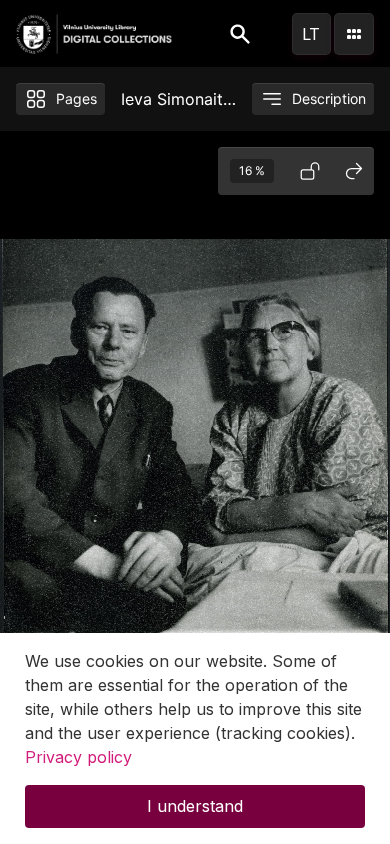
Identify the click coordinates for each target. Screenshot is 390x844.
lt (311, 34)
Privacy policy (78, 757)
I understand (195, 806)
